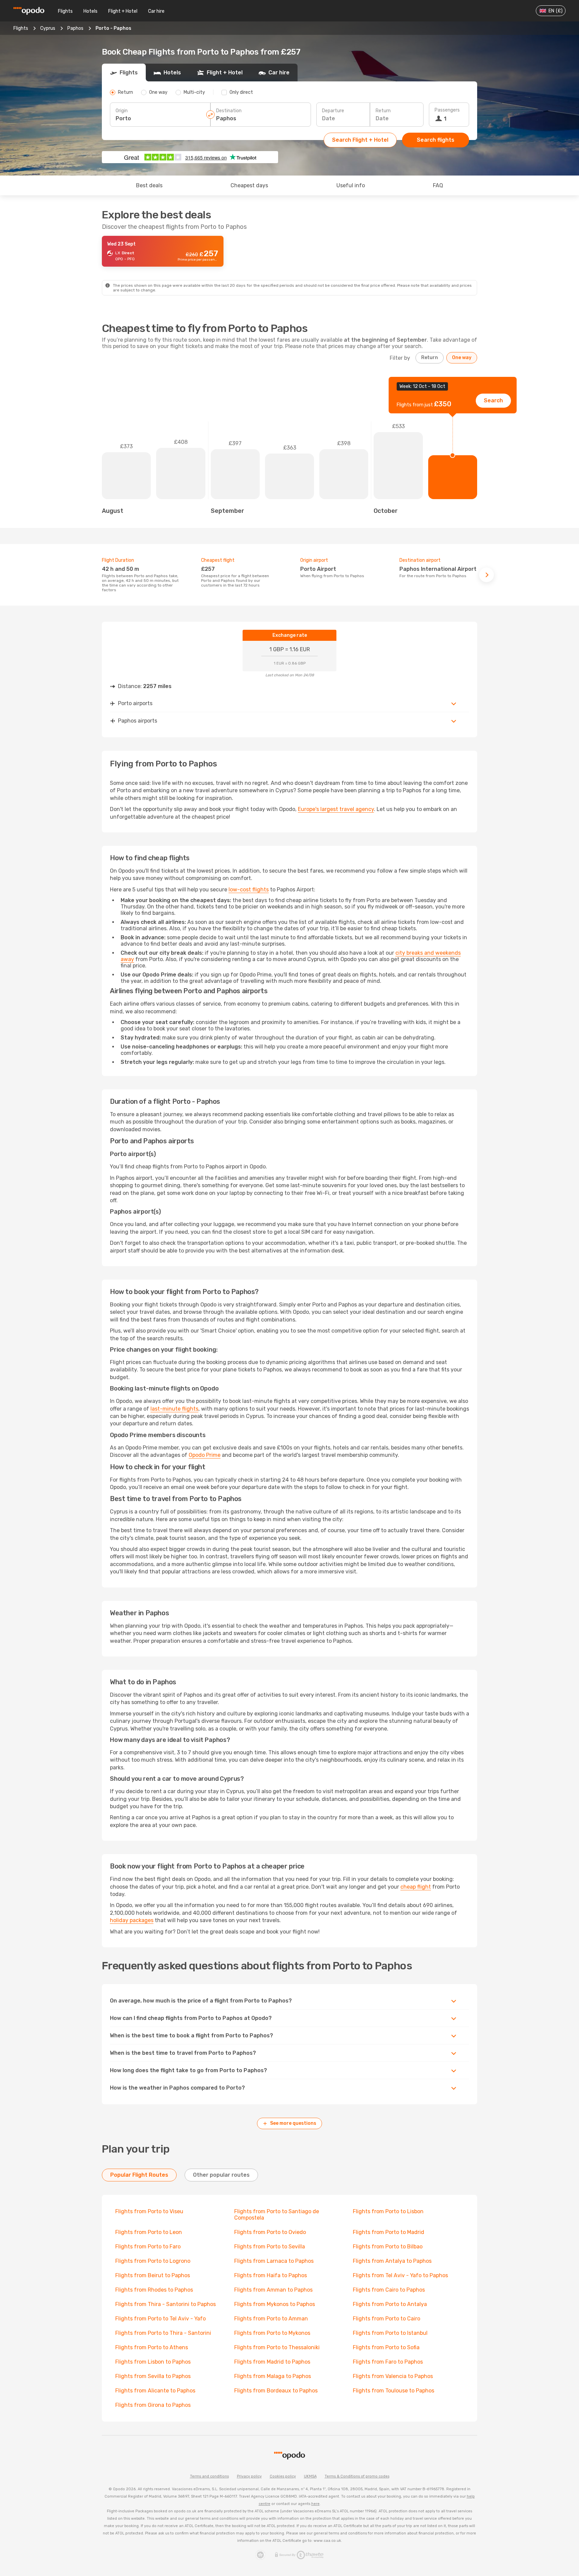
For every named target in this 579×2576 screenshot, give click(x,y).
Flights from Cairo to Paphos (389, 2290)
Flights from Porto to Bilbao (388, 2247)
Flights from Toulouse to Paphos (394, 2391)
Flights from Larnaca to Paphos (274, 2261)
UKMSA (310, 2476)
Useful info (351, 185)
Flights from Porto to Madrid (389, 2232)
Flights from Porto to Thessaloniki (277, 2347)
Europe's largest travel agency (336, 809)
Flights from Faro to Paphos (388, 2362)
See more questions (293, 2123)
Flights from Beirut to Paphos (153, 2275)
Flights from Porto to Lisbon (388, 2211)
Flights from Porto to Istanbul (390, 2333)
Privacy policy (249, 2476)
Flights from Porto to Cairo (387, 2319)
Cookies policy (283, 2476)
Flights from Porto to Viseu (149, 2211)
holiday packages (132, 1920)
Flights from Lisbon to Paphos (153, 2362)
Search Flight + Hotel (360, 140)
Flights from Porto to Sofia (386, 2347)
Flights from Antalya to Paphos (392, 2261)
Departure (333, 111)
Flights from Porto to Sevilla (270, 2247)
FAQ (438, 185)
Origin (122, 111)
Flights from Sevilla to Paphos (153, 2376)
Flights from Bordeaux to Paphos (276, 2391)
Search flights (436, 140)
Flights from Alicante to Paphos (155, 2391)
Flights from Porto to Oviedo (270, 2232)
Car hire (156, 11)
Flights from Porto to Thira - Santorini (163, 2333)
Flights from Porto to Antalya (390, 2304)
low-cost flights (249, 890)
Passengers (447, 110)
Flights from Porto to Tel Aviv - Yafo (160, 2319)
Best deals (149, 185)
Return (383, 111)
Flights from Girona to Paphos (153, 2405)
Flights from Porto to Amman (271, 2319)
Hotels (90, 11)
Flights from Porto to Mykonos (272, 2333)
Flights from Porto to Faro (148, 2247)
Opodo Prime (205, 1455)
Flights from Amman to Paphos (273, 2290)
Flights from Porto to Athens (152, 2347)
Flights (65, 11)
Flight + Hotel (123, 11)
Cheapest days (249, 185)
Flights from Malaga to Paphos (273, 2376)
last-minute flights (174, 1409)
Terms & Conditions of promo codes (357, 2476)
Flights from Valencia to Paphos (393, 2376)
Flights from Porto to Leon (149, 2232)
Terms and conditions (209, 2476)
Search (493, 400)
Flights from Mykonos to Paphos (275, 2304)
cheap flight (416, 1887)
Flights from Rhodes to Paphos (154, 2290)
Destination (229, 111)
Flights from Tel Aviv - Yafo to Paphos (400, 2275)
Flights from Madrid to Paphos (272, 2362)
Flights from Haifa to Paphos (271, 2275)
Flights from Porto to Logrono (153, 2261)
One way (462, 358)
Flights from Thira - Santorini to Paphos (166, 2304)
